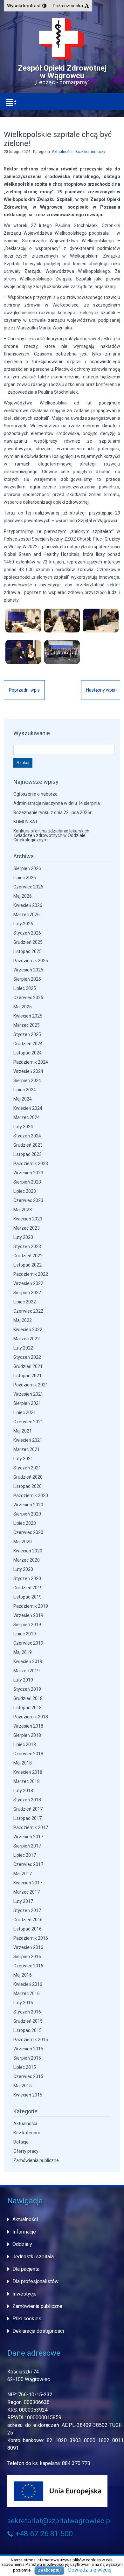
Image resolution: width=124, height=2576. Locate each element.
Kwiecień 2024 (28, 1108)
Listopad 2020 (28, 1486)
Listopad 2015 (28, 2030)
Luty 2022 (23, 1348)
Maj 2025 (23, 1007)
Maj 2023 (23, 1210)
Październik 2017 (31, 1827)
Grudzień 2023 (28, 1145)
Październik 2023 (31, 1164)
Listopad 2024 (28, 1053)
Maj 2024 (23, 1099)
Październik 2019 (31, 1606)
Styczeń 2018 (27, 1800)
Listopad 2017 (28, 1818)
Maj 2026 (23, 896)
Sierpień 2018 (27, 1735)
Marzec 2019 (27, 1671)
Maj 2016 (23, 1975)
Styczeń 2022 (27, 1357)
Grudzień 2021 (28, 1366)
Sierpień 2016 (27, 1957)
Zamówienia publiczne (36, 2160)
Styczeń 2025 (27, 1034)
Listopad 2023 (28, 1154)
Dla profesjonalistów (35, 2281)
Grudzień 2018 (28, 1698)
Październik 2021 (31, 1385)
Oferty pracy (26, 2151)
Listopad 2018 (28, 1708)
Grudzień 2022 (28, 1256)
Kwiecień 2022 (28, 1329)
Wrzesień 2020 (28, 1505)
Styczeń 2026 (27, 933)
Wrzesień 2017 (28, 1837)
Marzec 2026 (27, 915)
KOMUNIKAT (26, 822)
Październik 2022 (31, 1274)
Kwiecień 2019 (28, 1661)
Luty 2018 (23, 1791)
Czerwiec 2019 (28, 1643)
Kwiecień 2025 (28, 1016)
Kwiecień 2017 (28, 1883)
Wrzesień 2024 (28, 1071)
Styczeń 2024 (27, 1136)
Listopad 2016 (28, 1929)
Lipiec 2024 (25, 1090)
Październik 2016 (31, 1938)
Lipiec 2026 (25, 878)
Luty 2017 (23, 1901)
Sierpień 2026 (27, 868)
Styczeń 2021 (27, 1468)
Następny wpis (101, 690)
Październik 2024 (31, 1062)
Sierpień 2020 (27, 1514)
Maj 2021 (23, 1431)
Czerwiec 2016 (28, 1966)
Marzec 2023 (27, 1228)
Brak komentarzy (90, 152)
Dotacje (21, 2142)
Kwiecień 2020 (28, 1551)
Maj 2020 (23, 1542)
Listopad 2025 (28, 951)
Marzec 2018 (27, 1781)
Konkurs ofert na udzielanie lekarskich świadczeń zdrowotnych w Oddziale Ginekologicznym (51, 835)
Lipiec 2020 (25, 1523)
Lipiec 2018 (25, 1744)
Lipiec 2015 (25, 2067)
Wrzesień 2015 (28, 2049)
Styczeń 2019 (27, 1689)
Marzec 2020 (27, 1560)
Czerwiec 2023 (28, 1200)
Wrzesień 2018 (28, 1726)
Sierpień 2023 (27, 1182)
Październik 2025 (31, 961)
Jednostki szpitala (33, 2257)
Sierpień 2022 (27, 1293)
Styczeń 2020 (27, 1578)
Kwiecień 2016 (28, 1984)
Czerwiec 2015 (28, 2076)
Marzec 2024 (27, 1117)
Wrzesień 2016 (28, 1947)
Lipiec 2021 (25, 1412)
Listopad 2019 (28, 1597)
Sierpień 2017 (27, 1846)
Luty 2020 (23, 1569)
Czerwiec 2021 (28, 1422)
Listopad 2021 (28, 1376)
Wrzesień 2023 (28, 1173)
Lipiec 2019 (25, 1634)
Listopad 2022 (28, 1265)
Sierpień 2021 (27, 1403)
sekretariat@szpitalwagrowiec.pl (60, 2521)
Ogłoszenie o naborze (35, 794)
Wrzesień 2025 (28, 970)
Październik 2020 (31, 1495)
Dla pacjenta (26, 2269)
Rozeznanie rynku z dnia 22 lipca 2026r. (53, 812)
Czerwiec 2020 (28, 1532)
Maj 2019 (23, 1652)
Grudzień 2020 (28, 1477)
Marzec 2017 (27, 1892)
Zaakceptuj (49, 2570)
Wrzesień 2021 (28, 1394)
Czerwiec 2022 (28, 1311)
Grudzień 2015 (28, 2021)
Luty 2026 (23, 924)
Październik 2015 (31, 2040)
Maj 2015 (23, 2086)
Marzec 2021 (27, 1449)
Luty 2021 (23, 1459)
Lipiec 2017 (25, 1855)
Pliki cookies (27, 2319)
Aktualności (62, 152)
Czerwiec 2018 (28, 1754)
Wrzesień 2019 (28, 1615)
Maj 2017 (23, 1874)
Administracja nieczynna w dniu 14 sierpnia (57, 803)
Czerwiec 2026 (28, 887)
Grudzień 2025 (28, 942)
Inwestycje (24, 2294)
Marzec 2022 (27, 1339)
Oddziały (22, 2244)
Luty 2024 (23, 1127)
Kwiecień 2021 (28, 1440)
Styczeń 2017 (27, 1910)
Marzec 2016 (27, 1993)
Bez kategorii (27, 2133)
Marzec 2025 (27, 1025)
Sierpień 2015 (27, 2058)
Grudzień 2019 (28, 1588)
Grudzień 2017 (28, 1809)
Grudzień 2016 (28, 1920)
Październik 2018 (31, 1717)
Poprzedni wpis (24, 690)
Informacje (24, 2232)
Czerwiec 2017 (28, 1864)
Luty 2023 (23, 1237)
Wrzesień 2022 (28, 1283)
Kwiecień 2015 (28, 2095)
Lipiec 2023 (25, 1191)
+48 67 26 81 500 (43, 2534)
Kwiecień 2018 (28, 1772)
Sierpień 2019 (27, 1625)
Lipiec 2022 (25, 1302)
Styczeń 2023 (27, 1247)
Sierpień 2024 (27, 1081)
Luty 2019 (23, 1680)
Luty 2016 (23, 2003)
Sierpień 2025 (27, 979)
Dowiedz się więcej (90, 2570)
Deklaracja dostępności (38, 2331)
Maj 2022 (23, 1320)
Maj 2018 (23, 1763)
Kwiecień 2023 (28, 1219)
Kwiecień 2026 (28, 905)
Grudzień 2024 (28, 1044)
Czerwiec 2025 (28, 998)
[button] (27, 6)
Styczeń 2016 (27, 2012)
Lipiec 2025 (25, 988)
